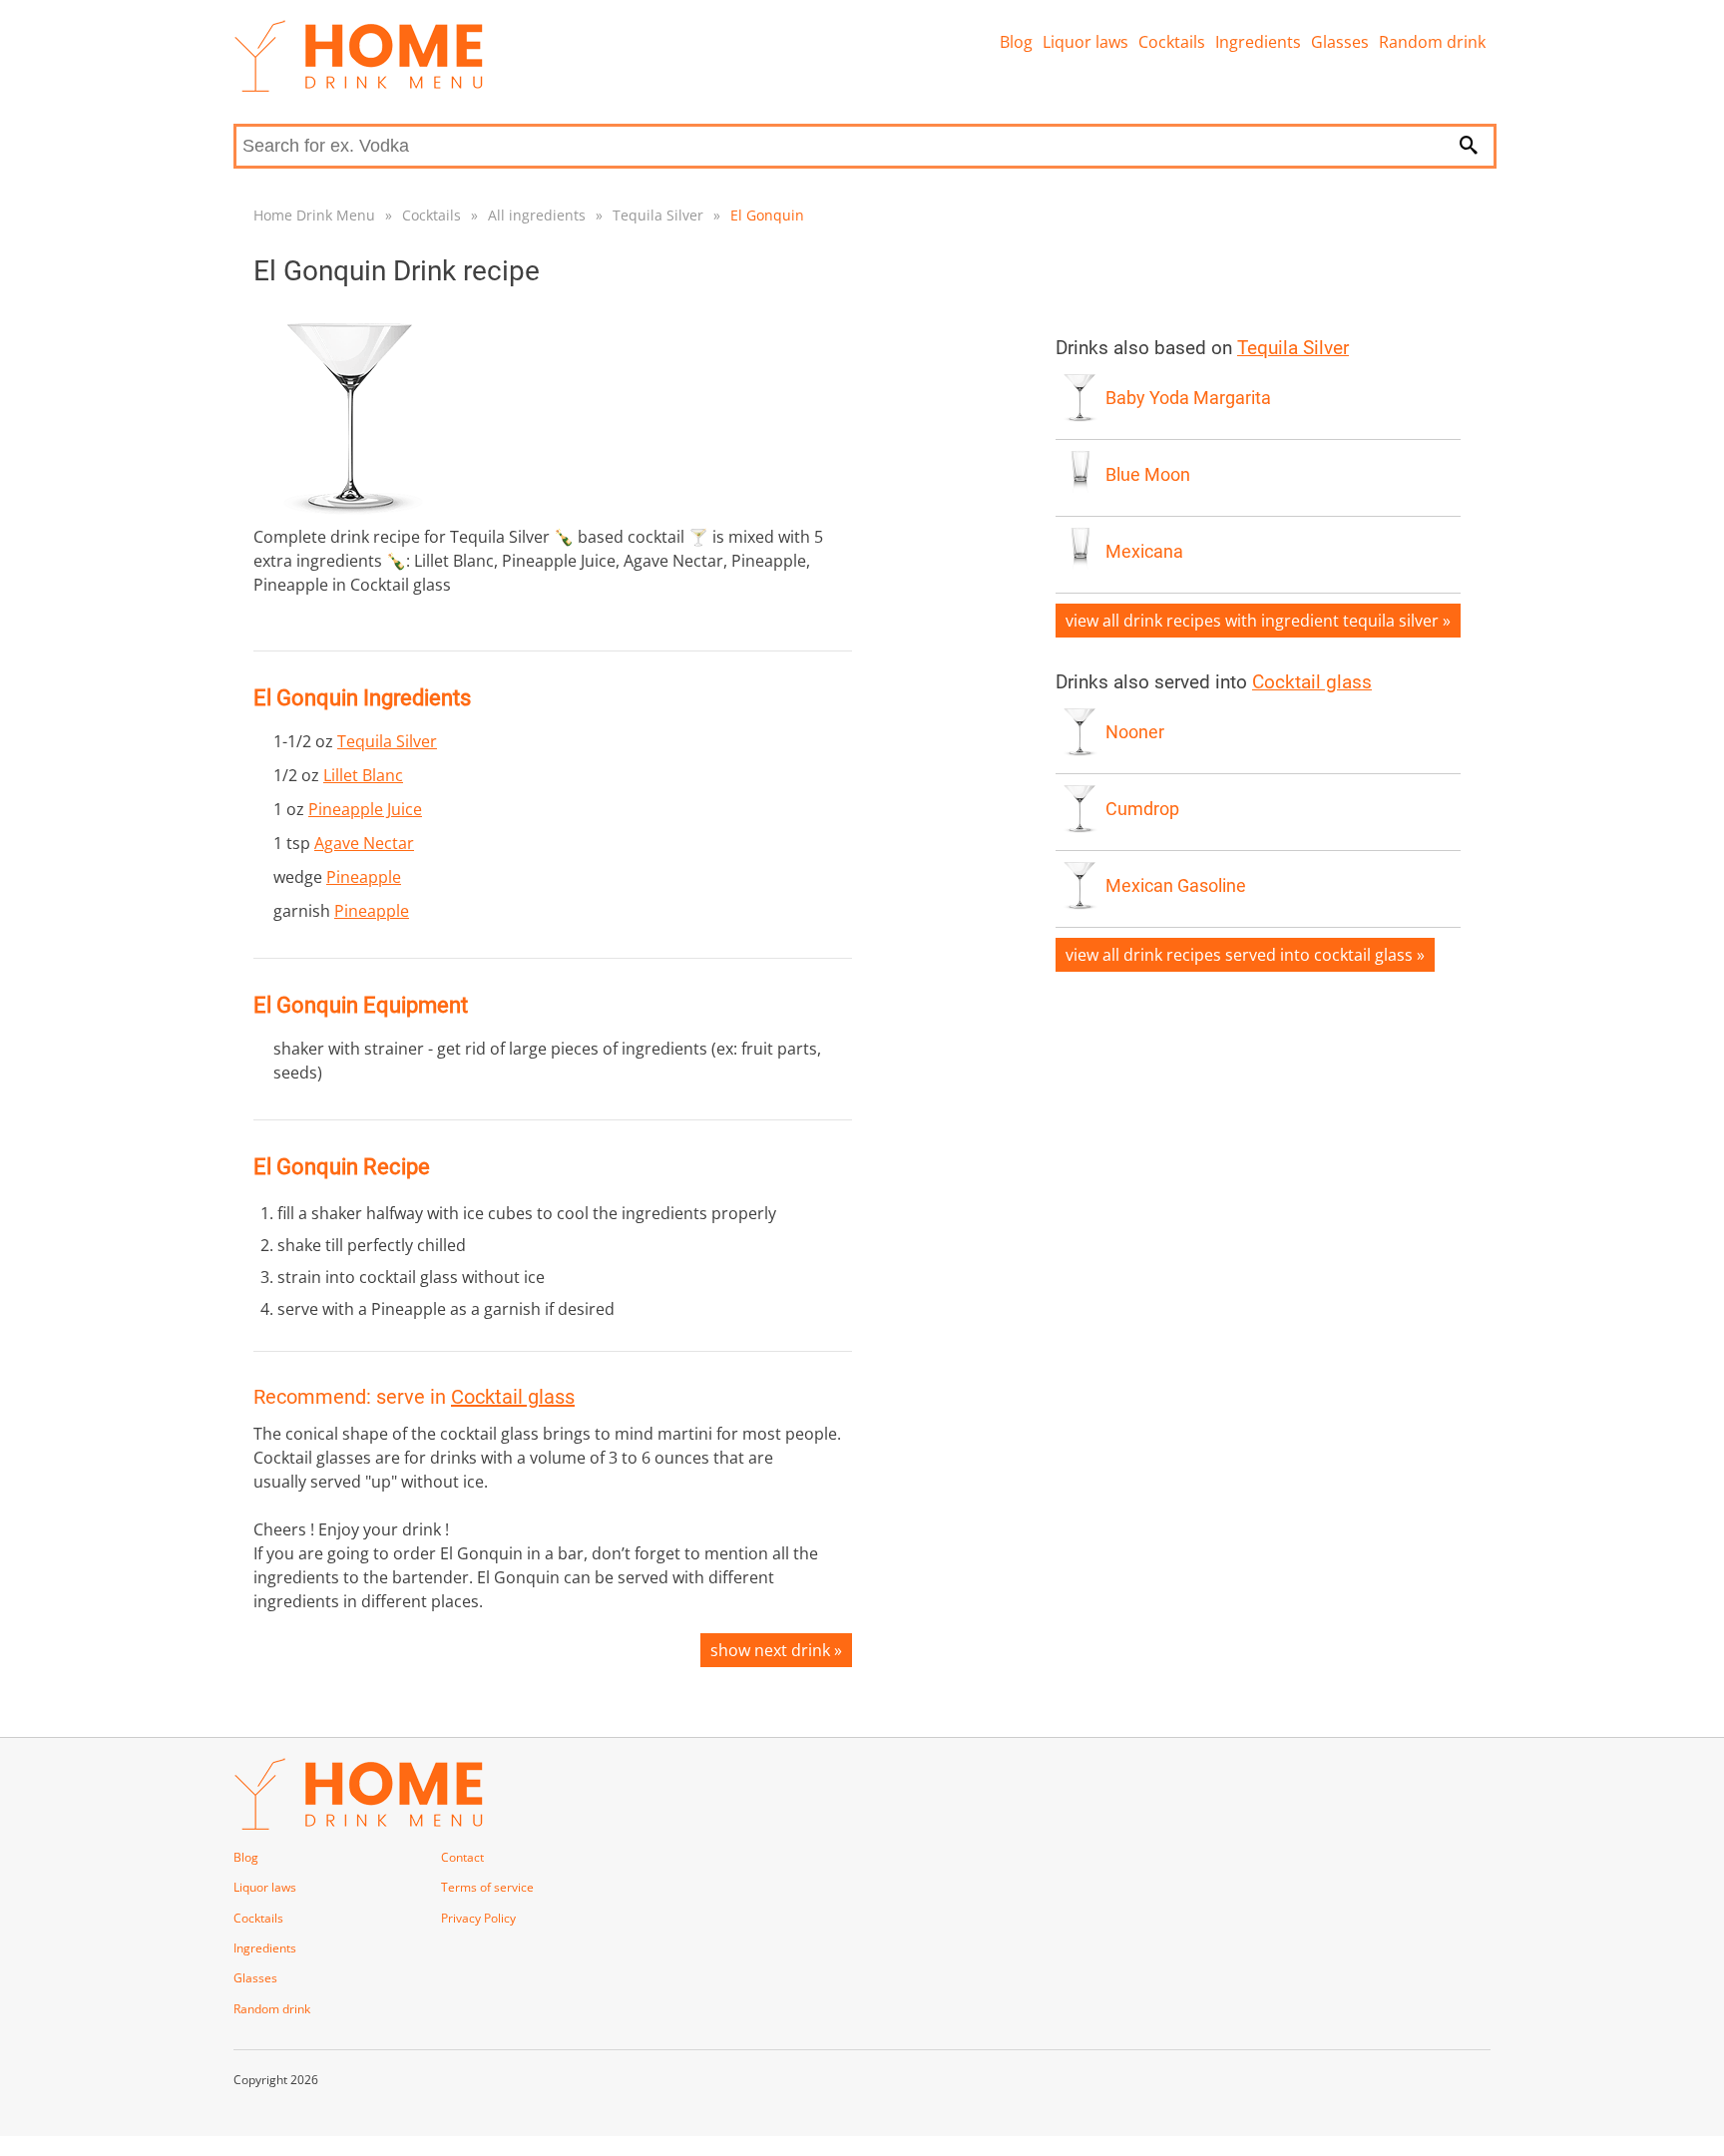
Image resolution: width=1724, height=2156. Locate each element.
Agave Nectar (364, 843)
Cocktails (1172, 42)
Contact (462, 1857)
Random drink (1432, 42)
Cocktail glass (513, 1397)
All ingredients (537, 215)
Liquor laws (1085, 42)
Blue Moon (1148, 475)
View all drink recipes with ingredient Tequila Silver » (1258, 621)
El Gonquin (767, 215)
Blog (1016, 42)
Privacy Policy (478, 1918)
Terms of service (487, 1887)
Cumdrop (1142, 809)
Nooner (1135, 732)
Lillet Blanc (363, 775)
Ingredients (1258, 42)
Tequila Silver (658, 215)
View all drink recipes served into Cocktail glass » (1245, 955)
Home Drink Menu (314, 215)
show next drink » (776, 1650)
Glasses (1340, 42)
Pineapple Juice (365, 809)
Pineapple (364, 877)
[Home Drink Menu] (358, 87)
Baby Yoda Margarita (1188, 398)
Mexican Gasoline (1176, 886)
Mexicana (1144, 552)
